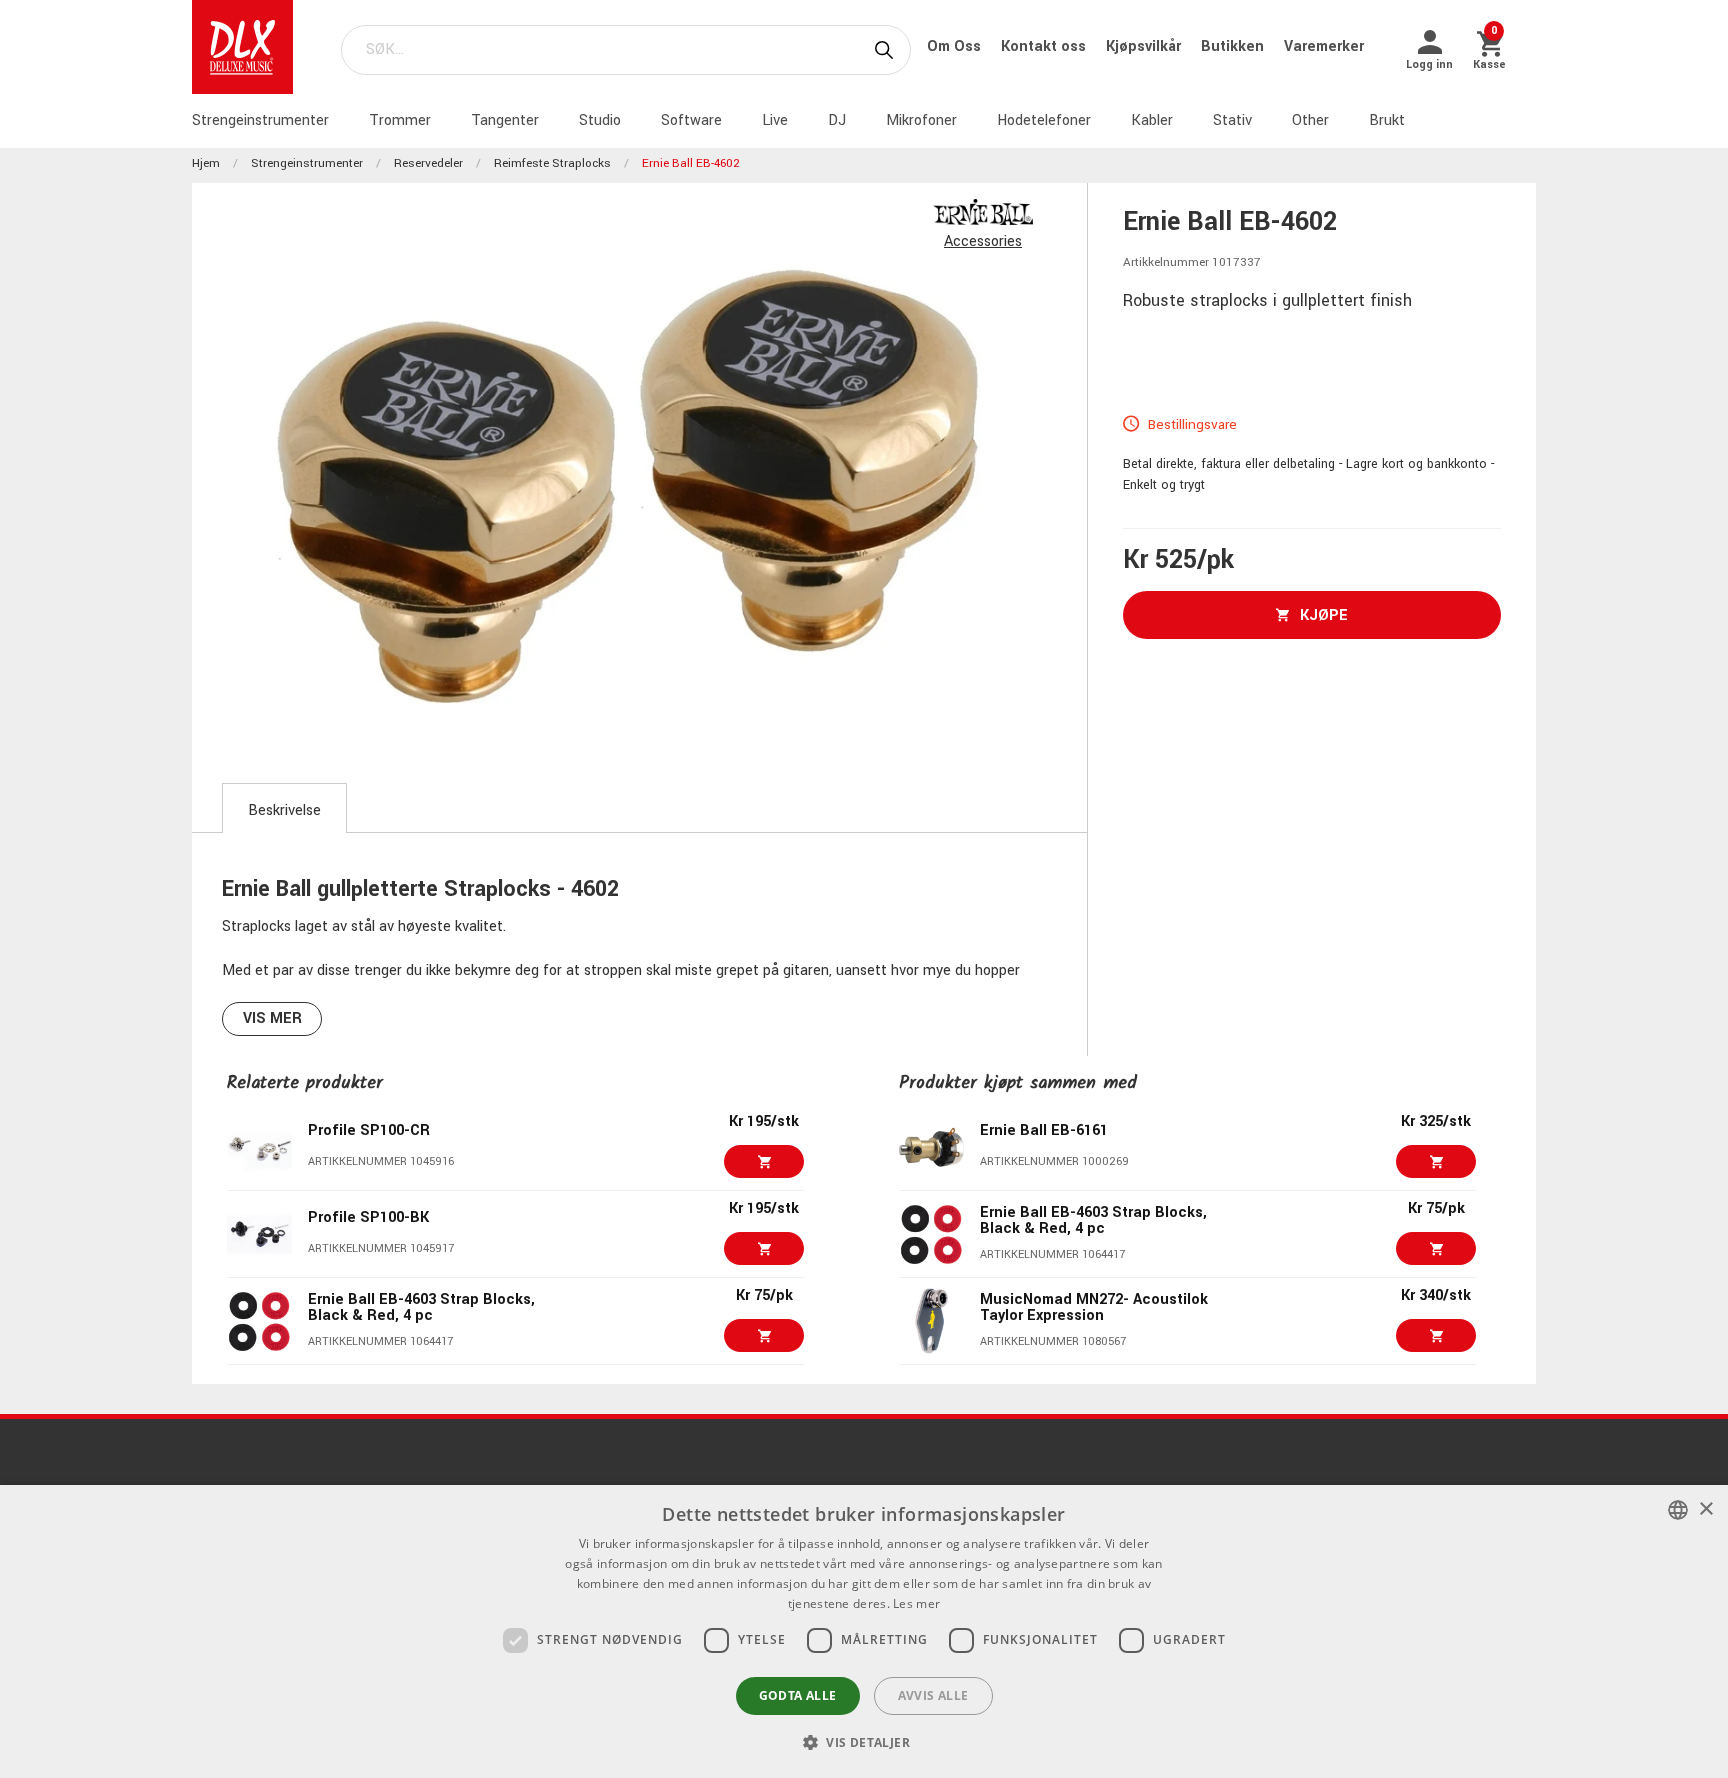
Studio (600, 120)
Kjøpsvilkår (1145, 46)
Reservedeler (428, 163)
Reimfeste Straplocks (552, 163)
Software (691, 120)
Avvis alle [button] (933, 1695)
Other (1310, 120)
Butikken (1234, 46)
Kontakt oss (1045, 46)
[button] (864, 1742)
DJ (837, 120)
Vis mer (272, 1018)
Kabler (1152, 120)
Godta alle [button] (798, 1695)
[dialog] (864, 1631)
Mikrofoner (921, 120)
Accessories (983, 241)
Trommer (400, 120)
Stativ (1232, 120)
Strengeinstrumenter (260, 120)
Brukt (1387, 120)
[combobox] (1678, 1510)
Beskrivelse (284, 810)
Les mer (916, 1603)
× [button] (1705, 1509)
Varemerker (1324, 46)
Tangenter (505, 120)
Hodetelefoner (1044, 120)
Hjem (206, 163)
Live (775, 120)
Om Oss (956, 46)
